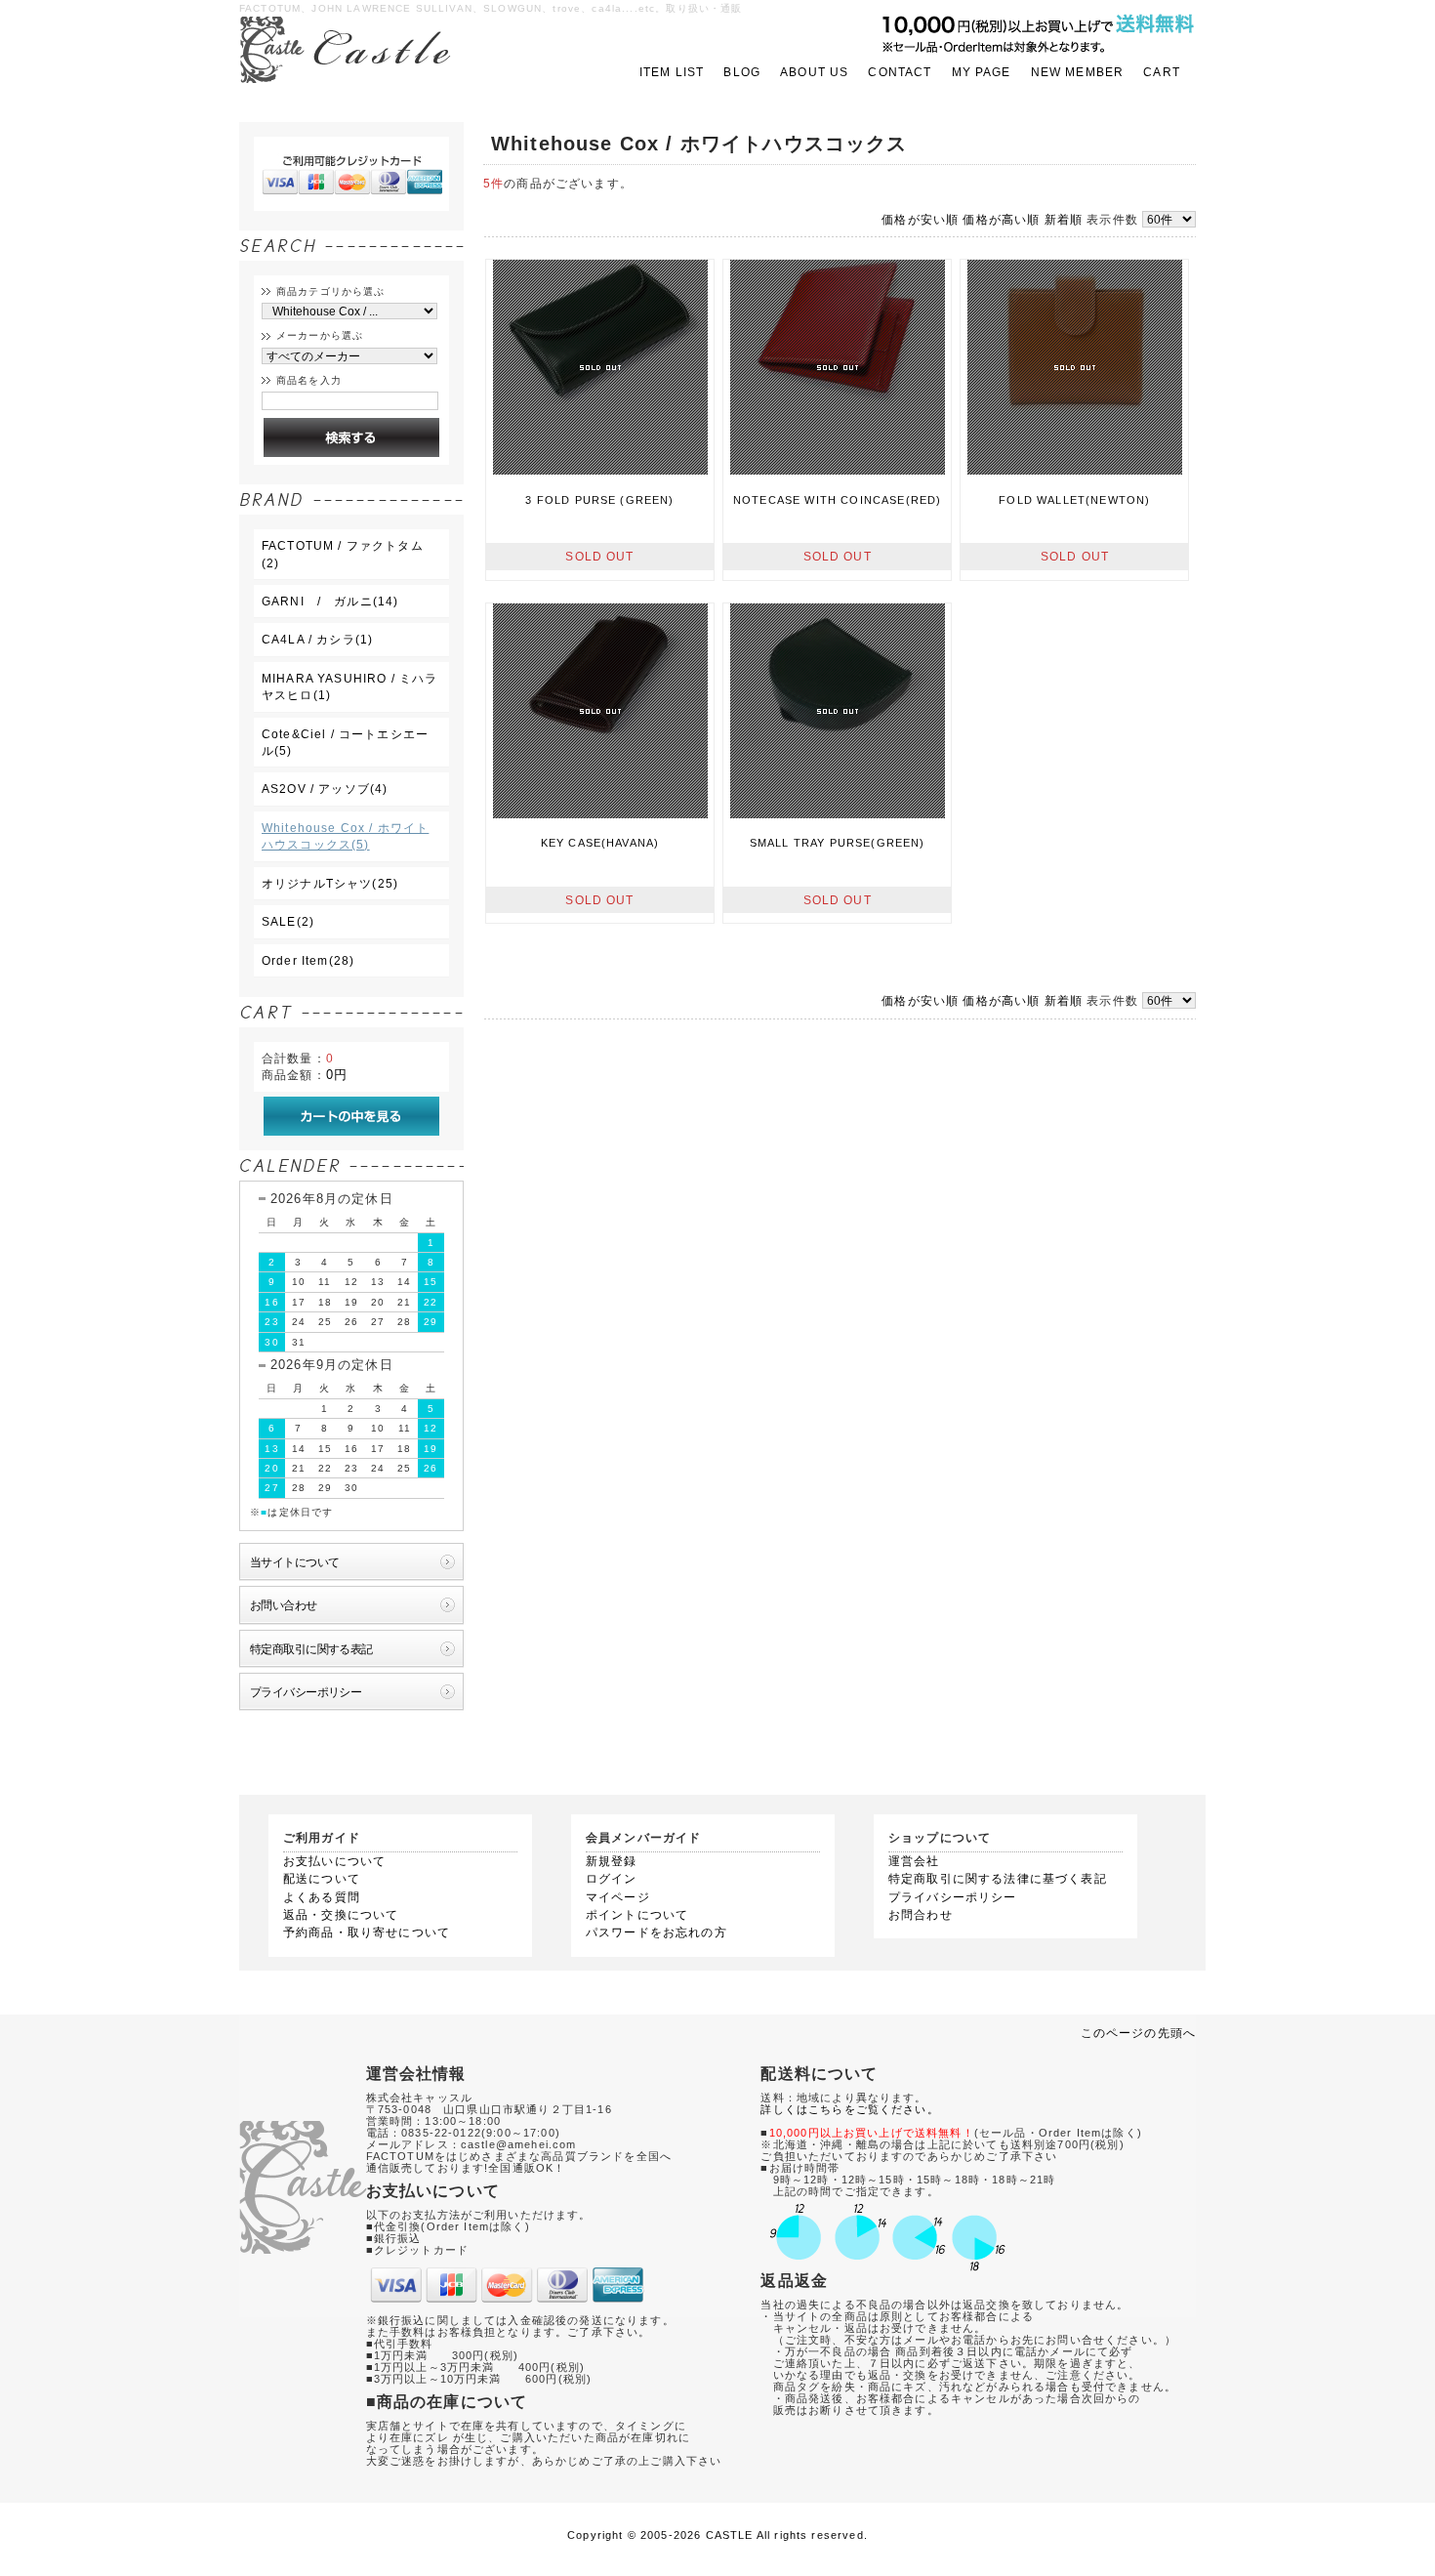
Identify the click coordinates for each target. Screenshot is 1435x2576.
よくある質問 (322, 1897)
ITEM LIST (672, 72)
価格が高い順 (1001, 219)
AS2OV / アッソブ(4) (325, 789)
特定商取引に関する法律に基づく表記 (998, 1879)
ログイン (612, 1879)
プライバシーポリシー (306, 1692)
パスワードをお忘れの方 (656, 1932)
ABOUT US (814, 72)
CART (1162, 72)
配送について (322, 1879)
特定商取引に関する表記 (311, 1649)
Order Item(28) (308, 960)
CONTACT (900, 72)
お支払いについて (334, 1861)
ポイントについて (637, 1915)
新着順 (1064, 219)
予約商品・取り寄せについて (367, 1932)
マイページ (618, 1897)
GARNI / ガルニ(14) (330, 601)
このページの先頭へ (1138, 2033)
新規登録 (612, 1861)
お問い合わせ (284, 1605)
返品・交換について (341, 1915)
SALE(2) (288, 921)
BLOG (742, 72)
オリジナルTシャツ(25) (330, 883)
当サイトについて (294, 1562)
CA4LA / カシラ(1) (317, 639)
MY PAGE (982, 72)
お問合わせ (921, 1915)
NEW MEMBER (1078, 72)
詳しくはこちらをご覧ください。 (849, 2109)
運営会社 (914, 1861)
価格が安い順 (920, 219)
